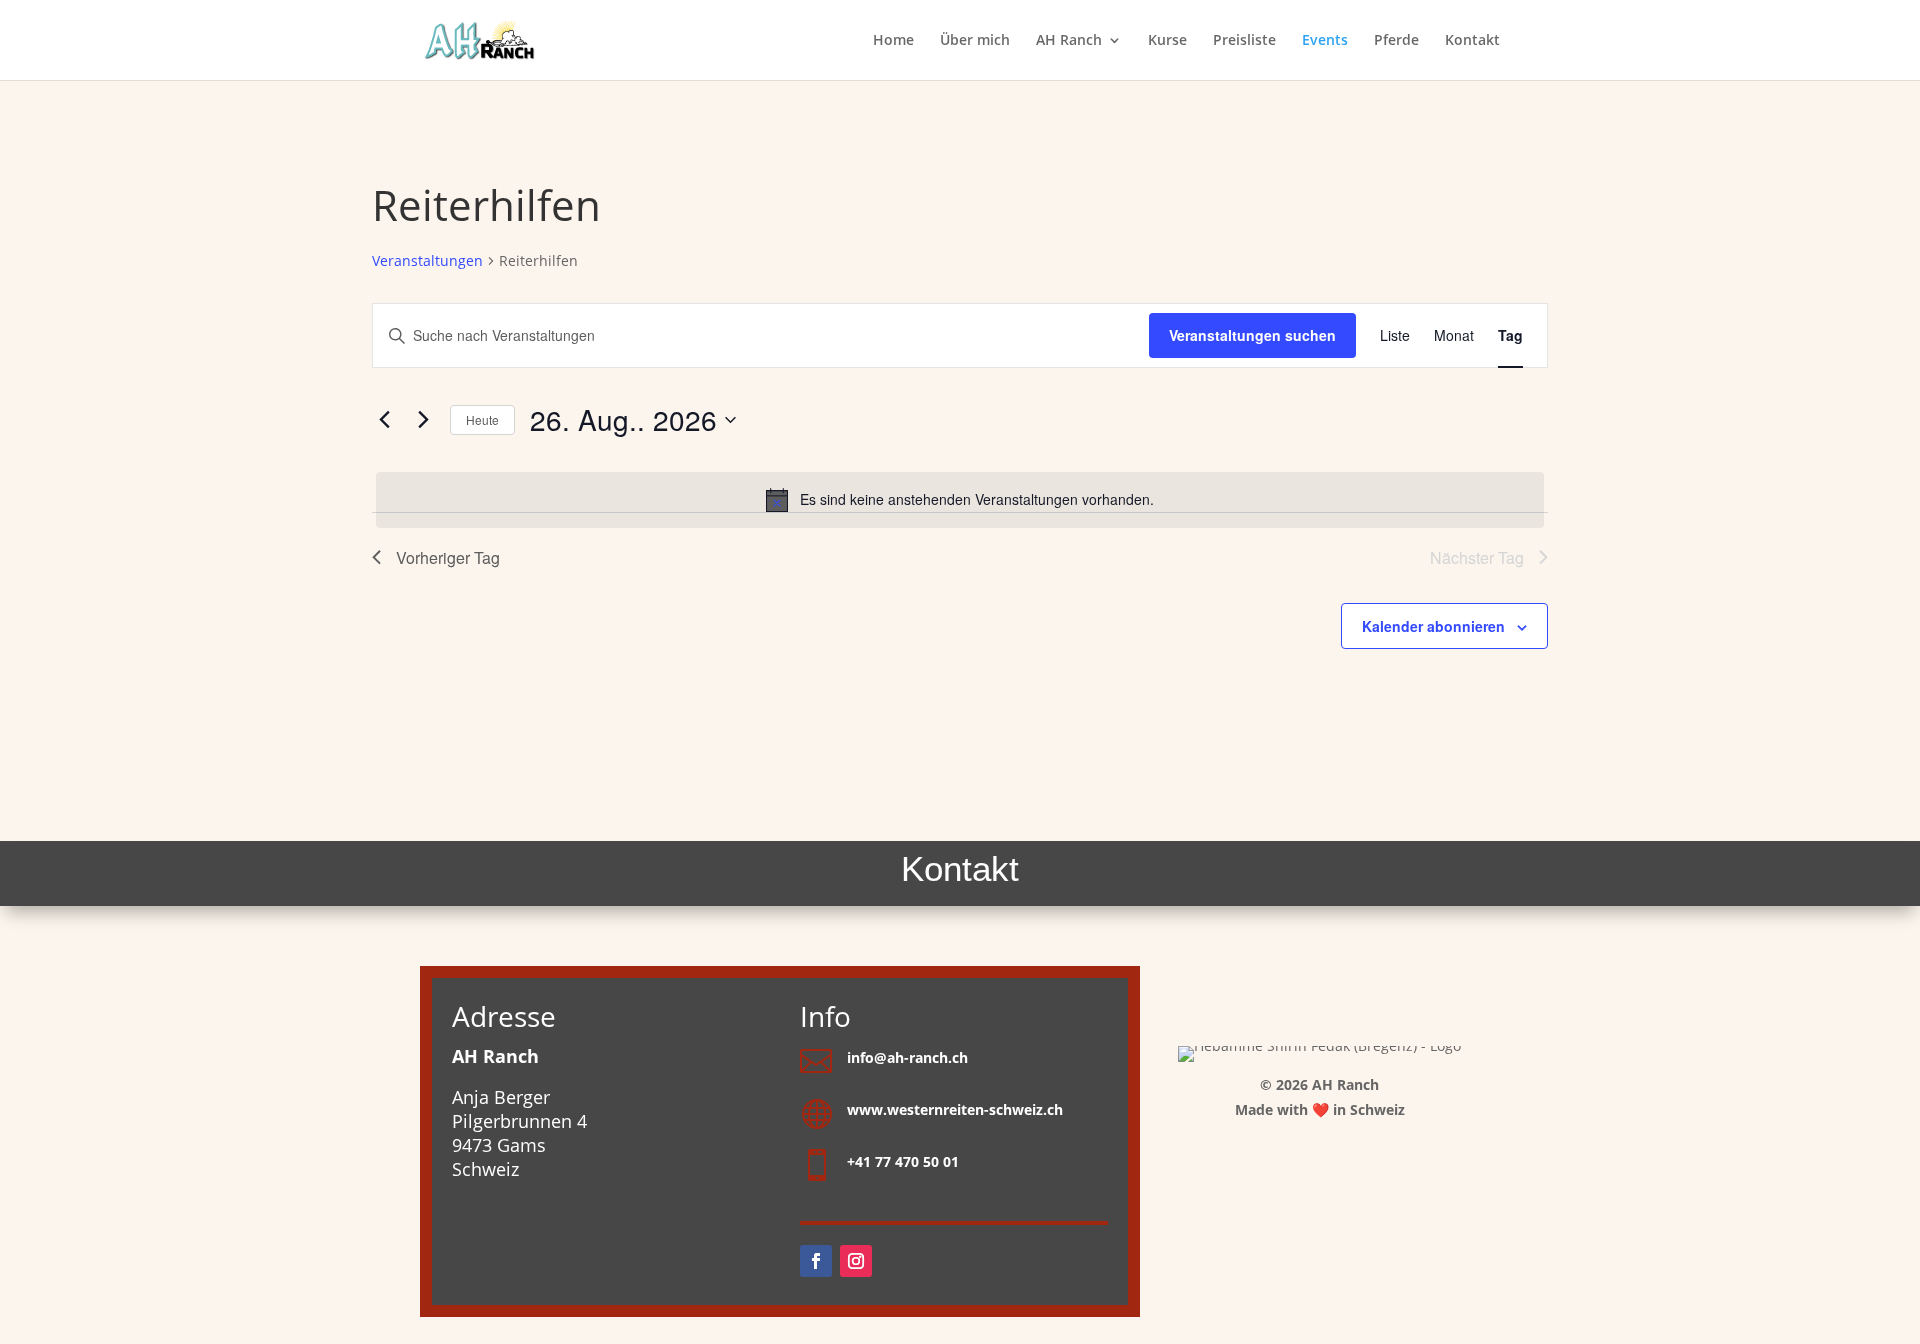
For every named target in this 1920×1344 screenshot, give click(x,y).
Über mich (975, 41)
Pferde (1396, 41)
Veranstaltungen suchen (1252, 335)
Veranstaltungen (427, 260)
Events (1325, 41)
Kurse (1167, 41)
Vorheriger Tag (448, 557)
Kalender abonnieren (1433, 626)
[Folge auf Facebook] (816, 1261)
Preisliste (1244, 41)
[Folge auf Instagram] (856, 1261)
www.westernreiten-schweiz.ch (955, 1109)
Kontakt (1472, 41)
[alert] (960, 500)
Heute (482, 419)
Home (893, 41)
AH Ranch (1069, 41)
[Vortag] (384, 420)
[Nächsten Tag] (423, 420)
